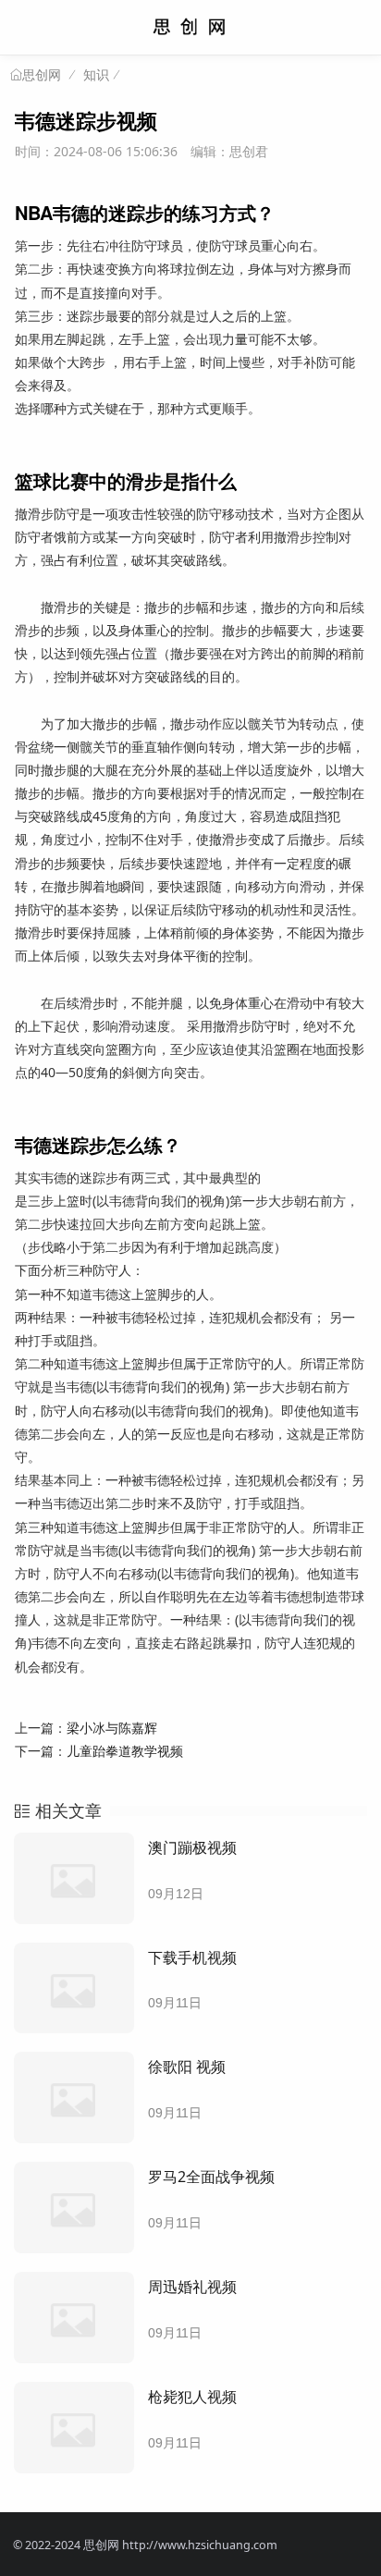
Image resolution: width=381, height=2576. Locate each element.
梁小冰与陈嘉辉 (112, 1728)
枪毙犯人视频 (192, 2397)
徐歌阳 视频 (187, 2067)
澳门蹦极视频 (192, 1847)
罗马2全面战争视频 (211, 2177)
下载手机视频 (192, 1957)
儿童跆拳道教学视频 (125, 1751)
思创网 (42, 75)
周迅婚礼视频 (192, 2287)
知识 (96, 74)
